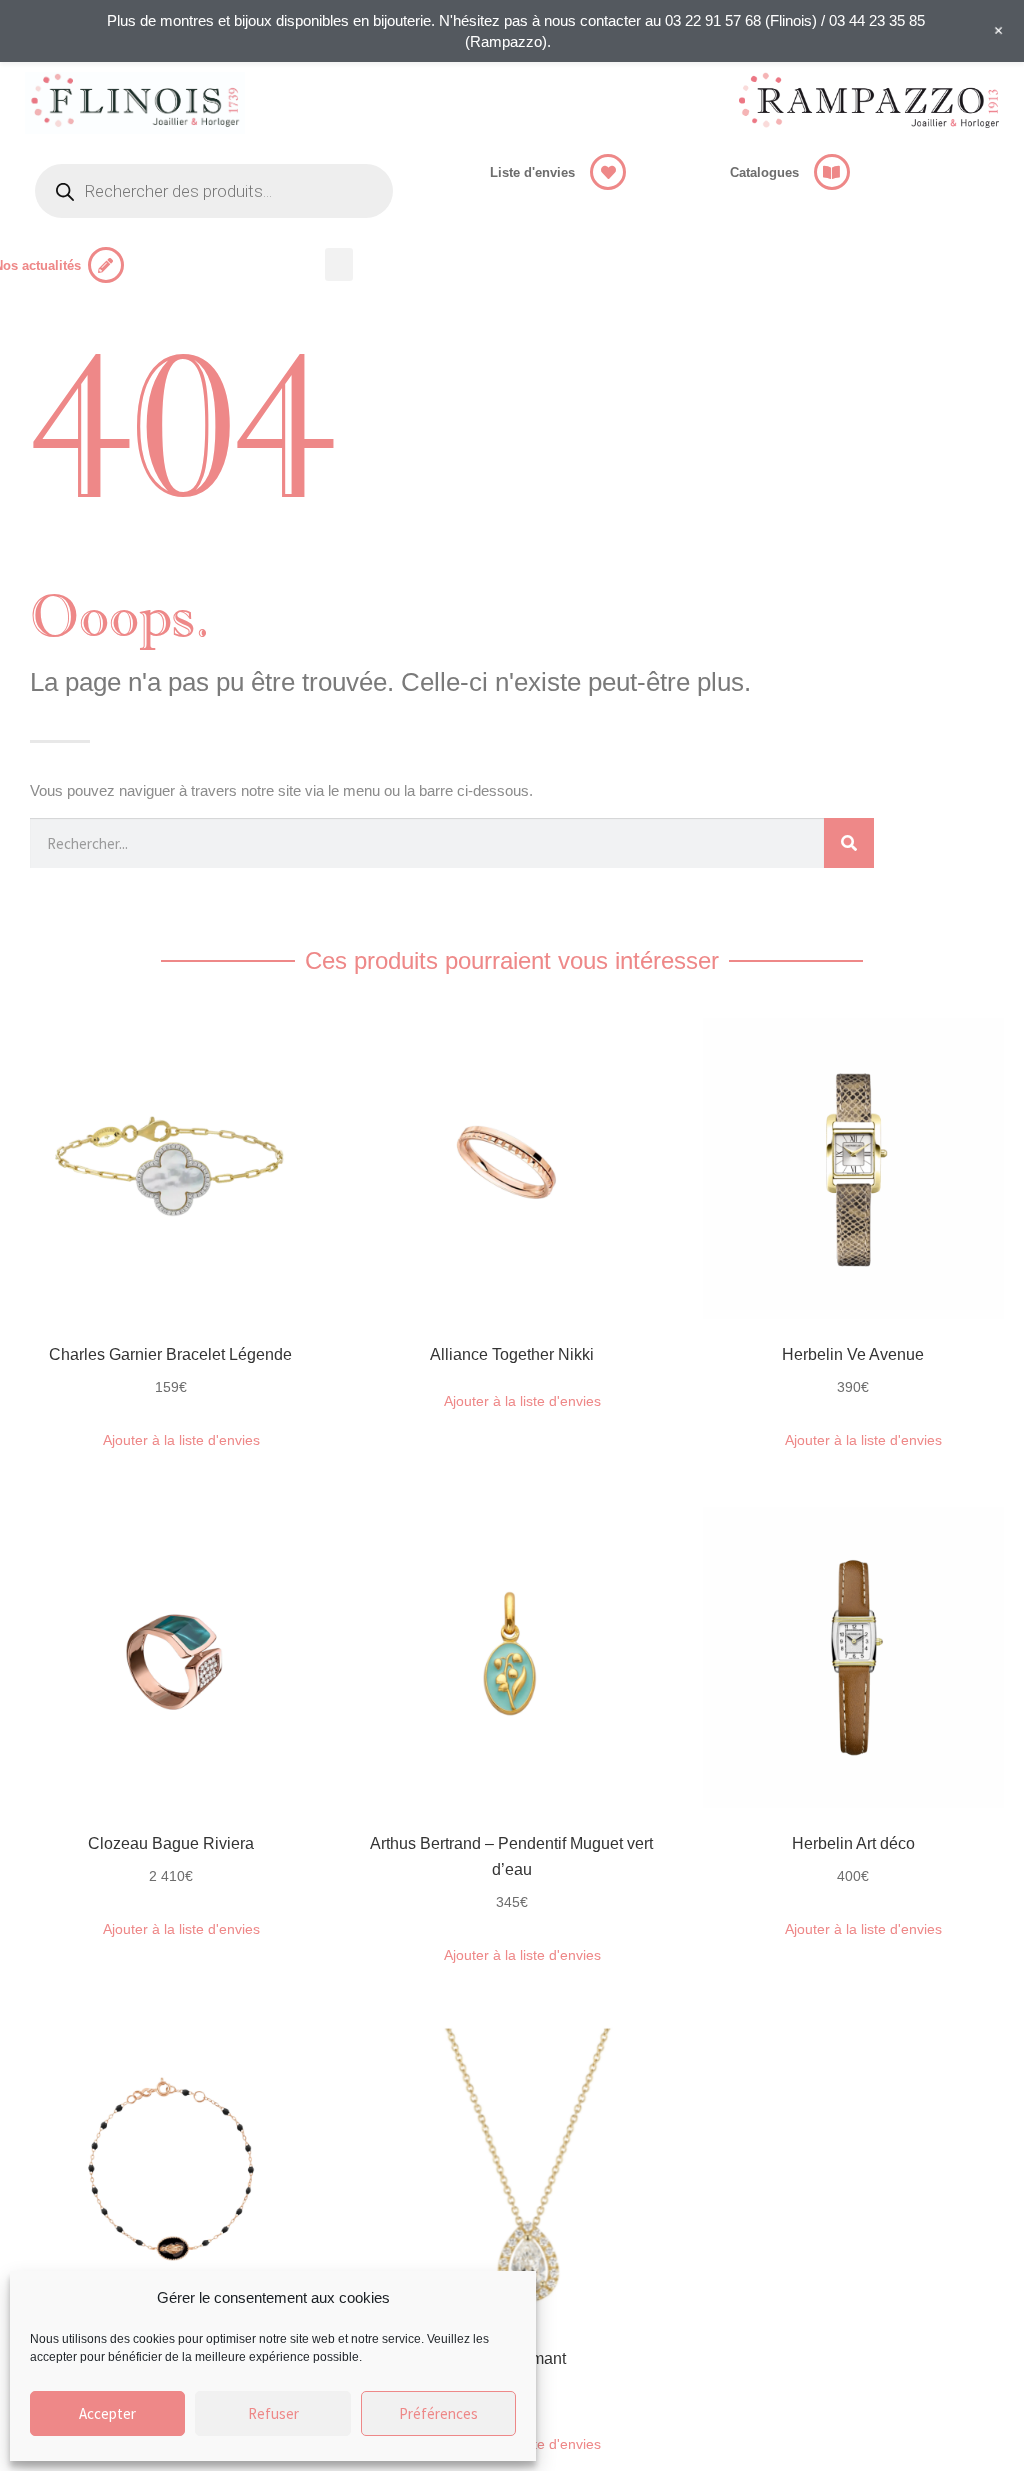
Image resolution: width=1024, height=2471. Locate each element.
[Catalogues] (832, 172)
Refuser (273, 2413)
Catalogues (764, 172)
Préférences (438, 2413)
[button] (339, 264)
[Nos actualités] (106, 265)
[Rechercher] (849, 843)
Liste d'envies (532, 172)
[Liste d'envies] (608, 172)
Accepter (107, 2413)
